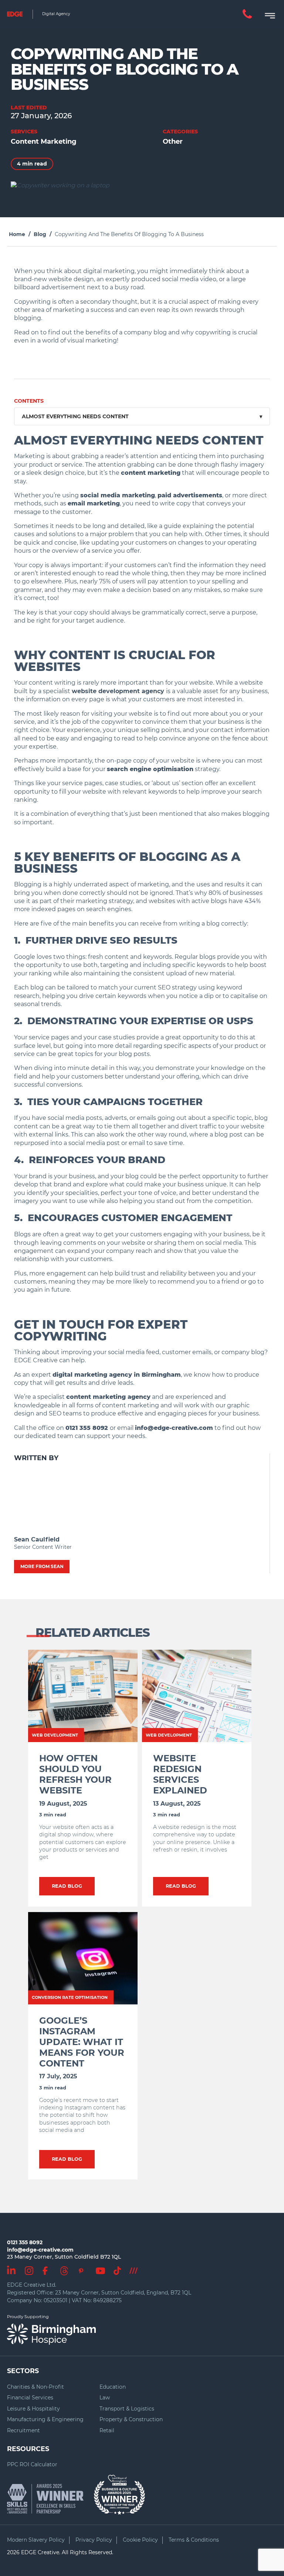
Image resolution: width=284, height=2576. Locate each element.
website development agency (118, 691)
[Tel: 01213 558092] (247, 14)
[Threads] (64, 2269)
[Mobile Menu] (267, 14)
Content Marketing (44, 142)
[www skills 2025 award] (49, 2499)
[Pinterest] (81, 2270)
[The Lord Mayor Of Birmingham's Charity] (119, 2491)
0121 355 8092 (25, 2242)
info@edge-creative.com (40, 2250)
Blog (40, 234)
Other (173, 142)
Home (17, 234)
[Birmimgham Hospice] (51, 2334)
